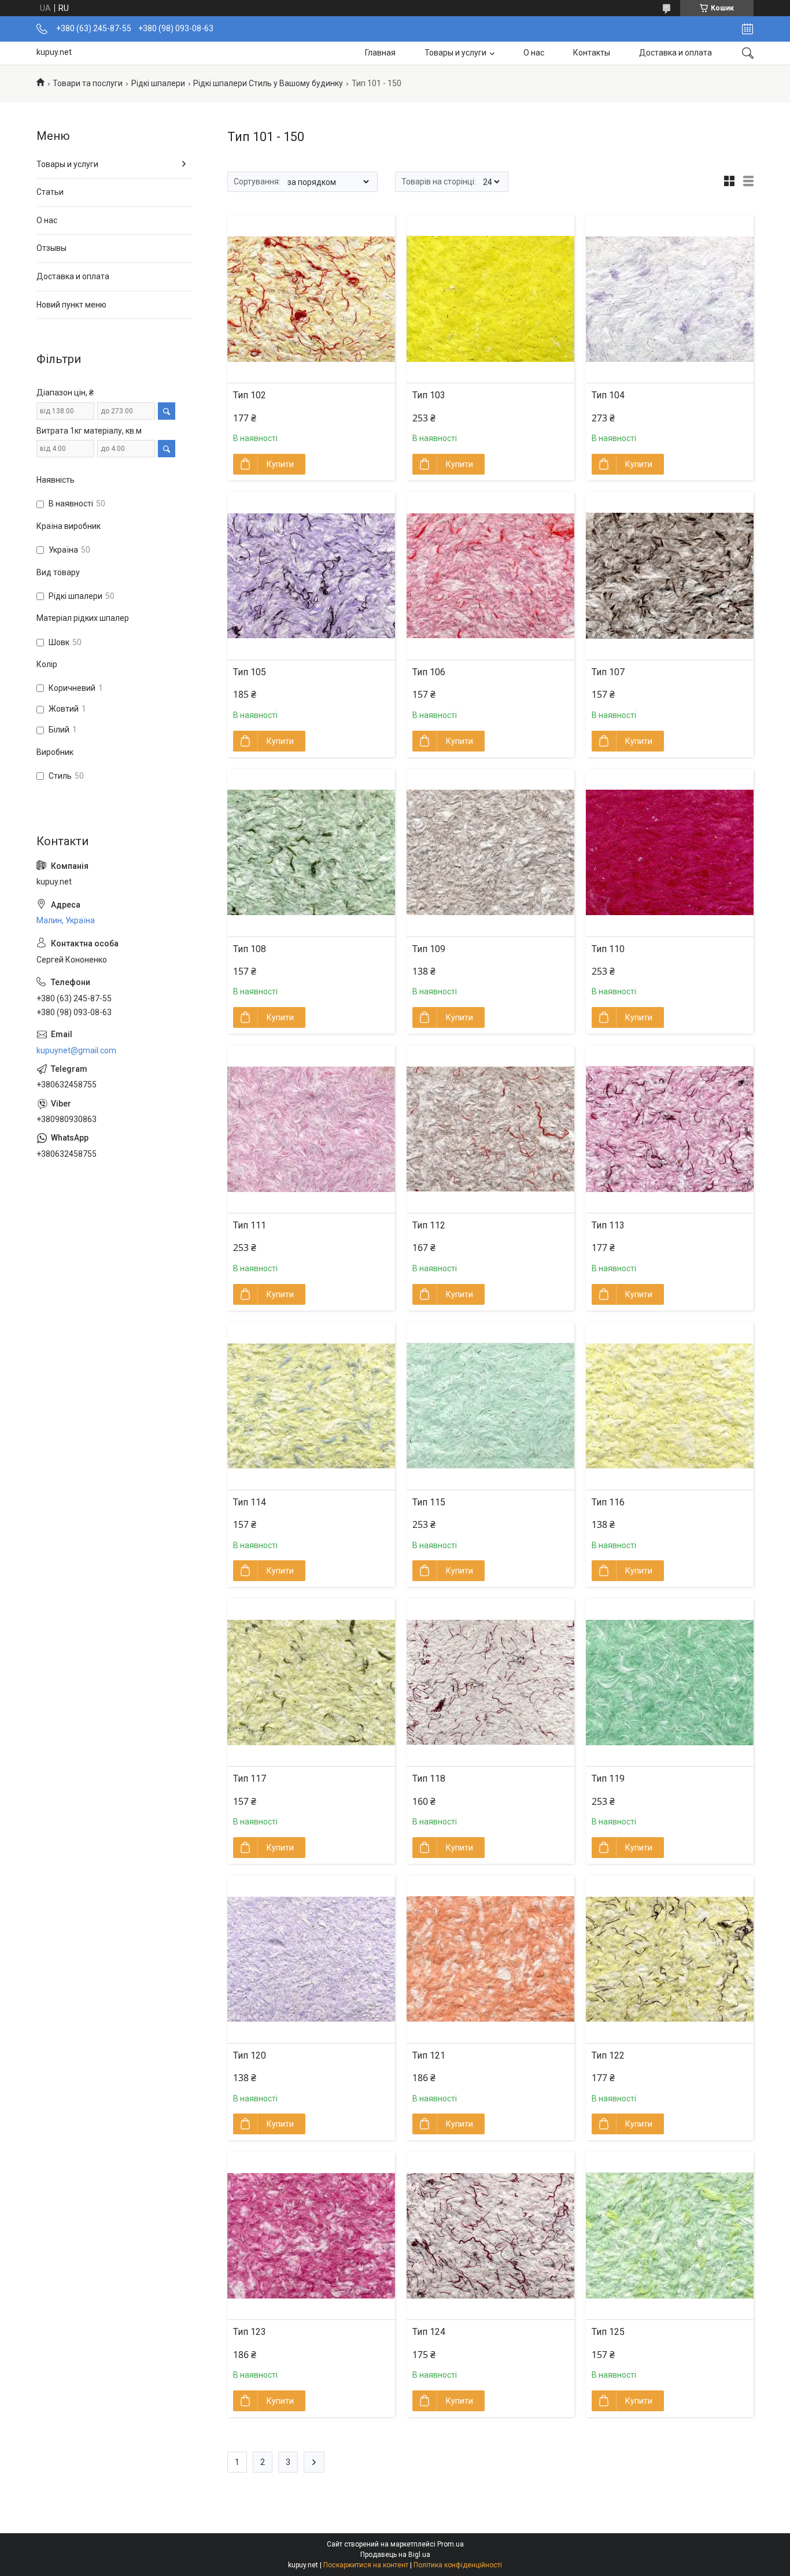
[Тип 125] (670, 2236)
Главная (380, 53)
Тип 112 (429, 1225)
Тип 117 (250, 1779)
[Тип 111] (311, 1129)
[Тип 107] (670, 576)
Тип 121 (429, 2055)
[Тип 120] (311, 1959)
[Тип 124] (490, 2236)
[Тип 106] (490, 576)
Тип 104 (608, 395)
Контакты (592, 53)
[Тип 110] (670, 853)
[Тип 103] (490, 299)
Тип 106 (429, 672)
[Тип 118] (490, 1682)
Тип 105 (250, 672)
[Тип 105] (311, 576)
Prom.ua (451, 2544)
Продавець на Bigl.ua (395, 2555)
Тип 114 (250, 1502)
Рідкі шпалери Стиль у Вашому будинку (268, 83)
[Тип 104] (670, 299)
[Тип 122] (670, 1959)
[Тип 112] (490, 1129)
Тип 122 (608, 2055)
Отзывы (51, 248)
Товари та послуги (88, 83)
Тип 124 (429, 2332)
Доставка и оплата (675, 53)
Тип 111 (250, 1225)
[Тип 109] (490, 853)
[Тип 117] (311, 1682)
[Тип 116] (670, 1406)
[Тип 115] (490, 1406)
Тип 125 (608, 2332)
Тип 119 (608, 1779)
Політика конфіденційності (458, 2565)
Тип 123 (250, 2332)
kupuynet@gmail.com (76, 1050)
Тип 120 (250, 2055)
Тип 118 (429, 1779)
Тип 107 (608, 672)
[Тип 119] (670, 1682)
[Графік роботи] (747, 29)
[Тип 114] (311, 1406)
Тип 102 (250, 395)
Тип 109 (429, 949)
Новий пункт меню (71, 305)
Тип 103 (429, 395)
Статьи (50, 192)
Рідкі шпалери (158, 83)
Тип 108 (250, 949)
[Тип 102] (311, 299)
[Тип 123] (311, 2236)
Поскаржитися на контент (366, 2565)
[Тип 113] (670, 1129)
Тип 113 (608, 1225)
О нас (534, 53)
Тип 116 (608, 1502)
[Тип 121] (490, 1959)
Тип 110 (608, 949)
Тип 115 (429, 1502)
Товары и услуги (455, 53)
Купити (280, 464)
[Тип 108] (311, 853)
